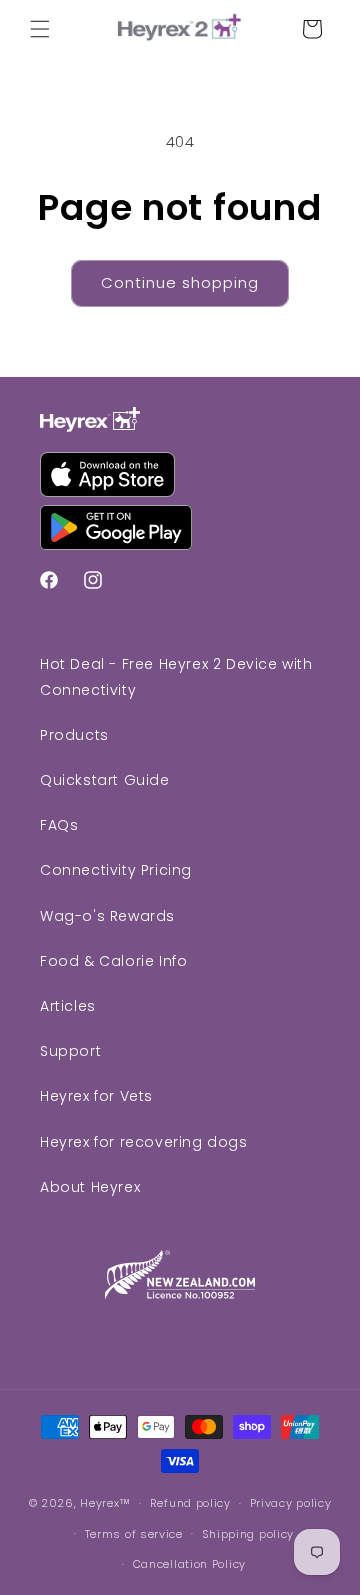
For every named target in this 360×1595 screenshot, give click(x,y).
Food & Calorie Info (113, 961)
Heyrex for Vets (96, 1096)
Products (74, 735)
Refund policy (190, 1503)
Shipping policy (248, 1534)
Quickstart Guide (105, 780)
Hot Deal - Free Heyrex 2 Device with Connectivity (176, 676)
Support (70, 1051)
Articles (68, 1006)
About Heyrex (90, 1187)
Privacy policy (291, 1503)
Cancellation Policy (189, 1564)
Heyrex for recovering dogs (144, 1142)
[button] (40, 29)
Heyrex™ (105, 1503)
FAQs (59, 825)
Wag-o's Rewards (107, 916)
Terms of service (134, 1534)
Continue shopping (180, 282)
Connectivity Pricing (116, 870)
